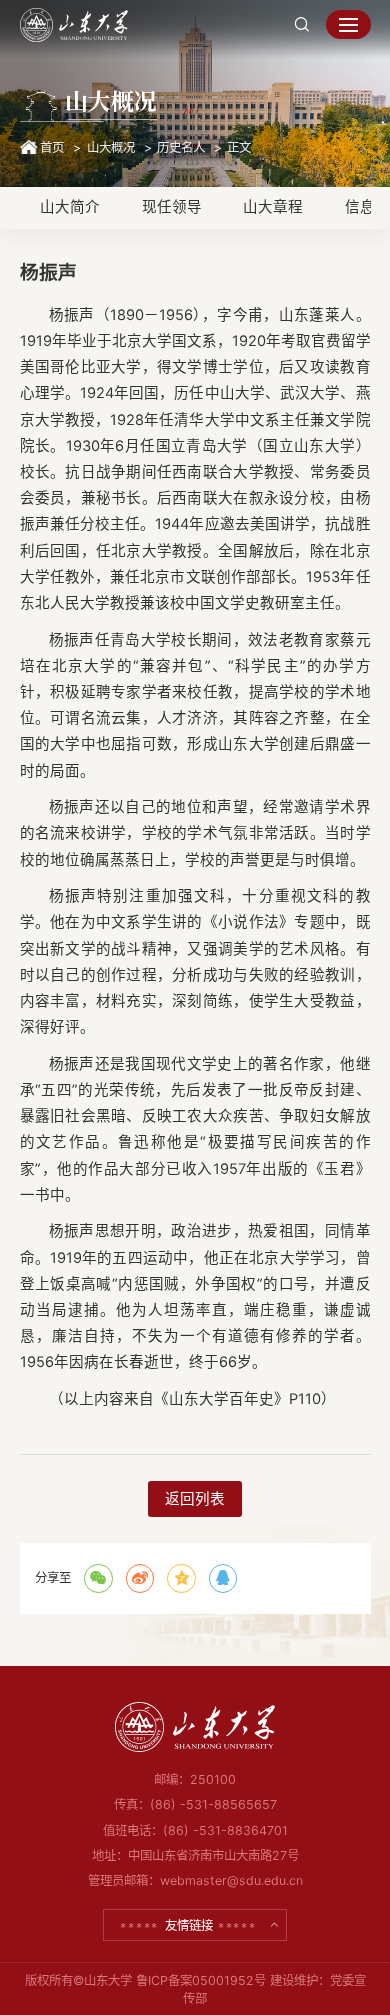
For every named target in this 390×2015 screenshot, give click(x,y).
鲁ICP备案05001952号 (201, 1980)
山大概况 (110, 147)
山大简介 (70, 207)
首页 (52, 147)
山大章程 (273, 207)
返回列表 (195, 1499)
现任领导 (172, 207)
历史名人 (181, 147)
